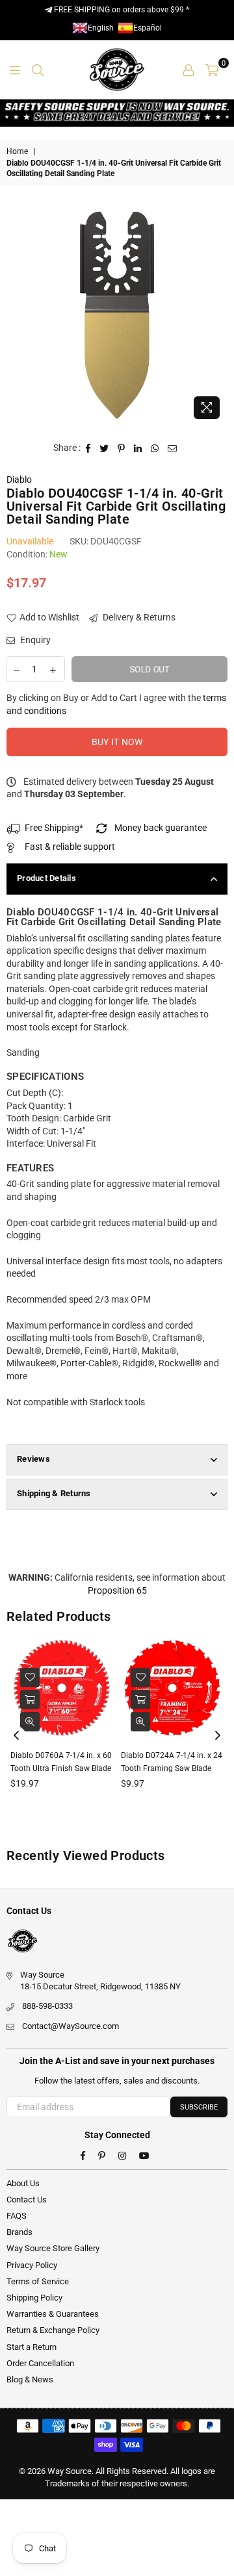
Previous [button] (16, 1736)
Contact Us (27, 2200)
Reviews (33, 1459)
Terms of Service (38, 2281)
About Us (23, 2183)
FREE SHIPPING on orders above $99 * (121, 10)
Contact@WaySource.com (71, 2026)
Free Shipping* (54, 828)
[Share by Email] (173, 448)
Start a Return (32, 2347)
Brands (19, 2232)
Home (17, 151)
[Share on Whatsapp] (155, 448)
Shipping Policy (34, 2298)
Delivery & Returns (138, 617)
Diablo (19, 479)
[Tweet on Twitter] (104, 448)
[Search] (38, 70)
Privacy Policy (32, 2265)
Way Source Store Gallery (53, 2248)
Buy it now (117, 742)
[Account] (188, 70)
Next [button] (218, 1736)
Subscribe (199, 2107)
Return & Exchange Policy (53, 2330)
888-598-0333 (47, 2006)
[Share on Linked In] (138, 448)
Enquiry (34, 640)
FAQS (17, 2216)
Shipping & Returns (54, 1493)
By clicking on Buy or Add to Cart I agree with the (116, 704)
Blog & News (30, 2379)
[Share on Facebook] (88, 448)
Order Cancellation (40, 2363)
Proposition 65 (117, 1590)
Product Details (46, 878)
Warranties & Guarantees (53, 2314)
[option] (117, 315)
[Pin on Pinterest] (122, 448)
